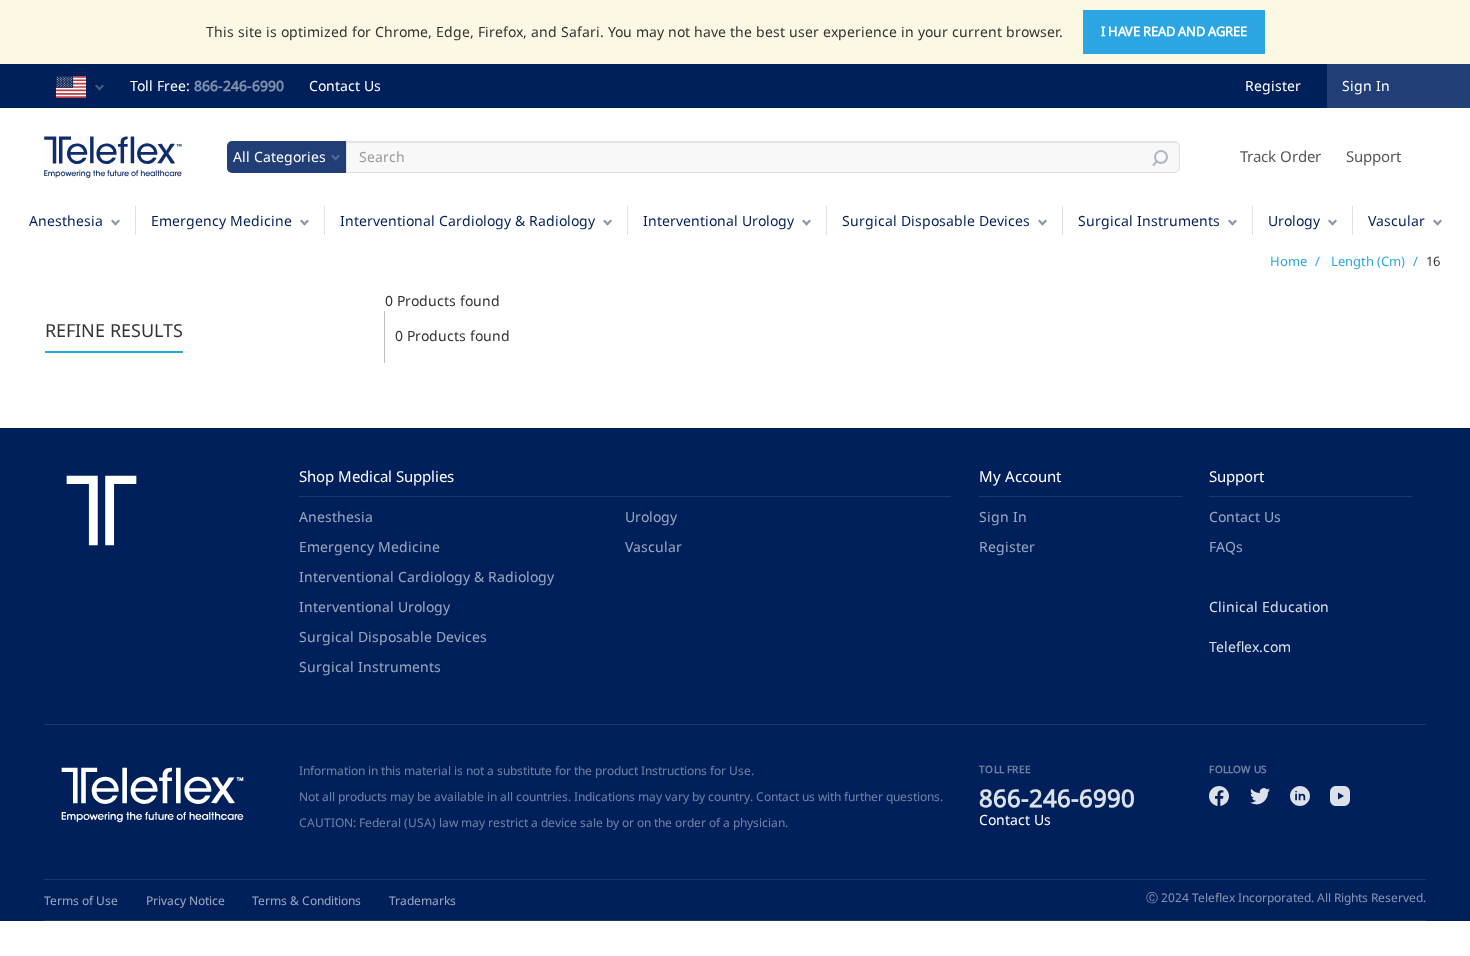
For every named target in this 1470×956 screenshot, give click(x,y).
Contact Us (345, 85)
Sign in (1366, 85)
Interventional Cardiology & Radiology (467, 220)
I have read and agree (1174, 31)
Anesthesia (66, 220)
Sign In (1003, 516)
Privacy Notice (185, 900)
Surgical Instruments (1149, 220)
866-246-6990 (239, 85)
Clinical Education (1269, 606)
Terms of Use (81, 900)
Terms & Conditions (306, 900)
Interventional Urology (718, 220)
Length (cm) (1368, 261)
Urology (1294, 220)
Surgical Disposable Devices (936, 220)
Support (1373, 156)
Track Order (1280, 156)
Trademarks (422, 900)
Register (1273, 85)
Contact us (785, 796)
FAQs (1226, 546)
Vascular (1396, 220)
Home (1288, 261)
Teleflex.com (1250, 646)
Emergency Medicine (221, 220)
